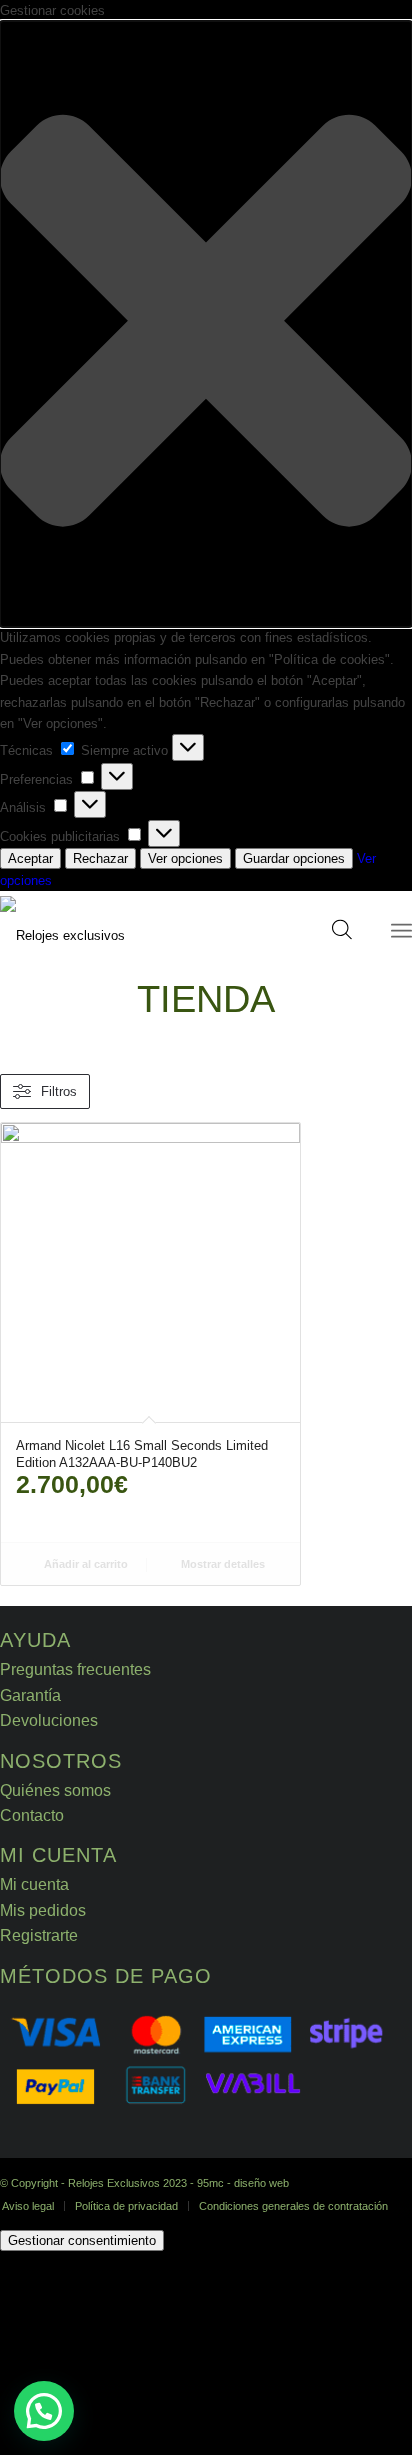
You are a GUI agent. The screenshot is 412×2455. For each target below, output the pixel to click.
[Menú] (401, 931)
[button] (206, 324)
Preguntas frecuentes (75, 1669)
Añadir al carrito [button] (84, 1564)
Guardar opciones (294, 858)
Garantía (30, 1695)
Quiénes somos (55, 1790)
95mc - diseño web (243, 2183)
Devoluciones (49, 1720)
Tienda (206, 999)
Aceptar (30, 858)
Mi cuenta (34, 1884)
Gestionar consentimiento (82, 2240)
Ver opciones (185, 858)
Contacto (32, 1815)
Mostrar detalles (221, 1564)
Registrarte (39, 1935)
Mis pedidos (43, 1910)
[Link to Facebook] (367, 2183)
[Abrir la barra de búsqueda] (342, 936)
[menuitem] (126, 2206)
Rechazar (100, 858)
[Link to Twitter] (397, 2183)
